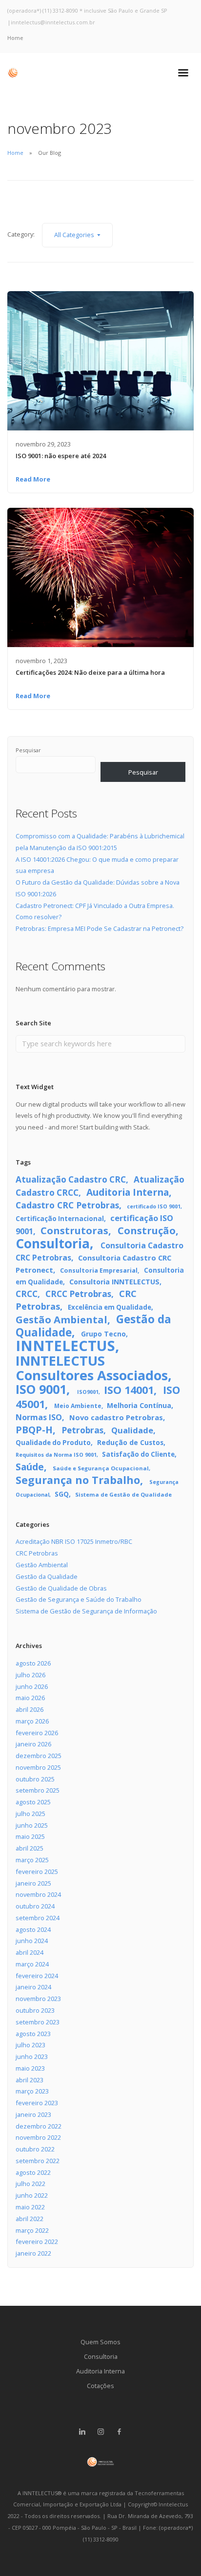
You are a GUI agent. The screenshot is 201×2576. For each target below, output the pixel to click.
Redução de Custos (130, 1442)
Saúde (30, 1467)
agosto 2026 (33, 1663)
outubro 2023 (35, 2010)
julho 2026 (30, 1675)
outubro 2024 (35, 1906)
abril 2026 (30, 1709)
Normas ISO (39, 1417)
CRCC (27, 1294)
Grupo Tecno (103, 1334)
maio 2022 (30, 2207)
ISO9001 (88, 1392)
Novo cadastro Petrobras (116, 1417)
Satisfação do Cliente (138, 1454)
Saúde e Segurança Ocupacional (101, 1468)
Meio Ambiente (78, 1406)
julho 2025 (30, 1814)
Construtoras (74, 1231)
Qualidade (132, 1430)
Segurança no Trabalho (78, 1480)
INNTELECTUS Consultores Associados (92, 1368)
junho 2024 (32, 1941)
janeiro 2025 (33, 1883)
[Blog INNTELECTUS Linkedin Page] (82, 2432)
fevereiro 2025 (37, 1872)
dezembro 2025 (39, 1756)
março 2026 (32, 1721)
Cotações (100, 2386)
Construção (147, 1231)
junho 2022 (32, 2195)
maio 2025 (30, 1836)
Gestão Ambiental (61, 1319)
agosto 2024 (33, 1929)
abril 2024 (30, 1952)
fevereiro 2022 (37, 2242)
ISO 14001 (129, 1390)
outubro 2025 (35, 1779)
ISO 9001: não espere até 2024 (61, 456)
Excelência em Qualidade (110, 1307)
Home (15, 38)
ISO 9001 (41, 1389)
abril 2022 (30, 2219)
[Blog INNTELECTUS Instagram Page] (100, 2432)
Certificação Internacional (60, 1219)
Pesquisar (28, 750)
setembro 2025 (38, 1790)
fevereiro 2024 (37, 1976)
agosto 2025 (33, 1802)
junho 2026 (32, 1686)
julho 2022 (30, 2184)
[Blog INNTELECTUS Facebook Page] (119, 2432)
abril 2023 (30, 2080)
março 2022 (32, 2230)
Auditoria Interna (128, 1192)
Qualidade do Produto (53, 1443)
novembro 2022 (38, 2137)
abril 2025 (30, 1848)
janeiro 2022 (33, 2253)
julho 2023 (30, 2045)
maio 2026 (30, 1698)
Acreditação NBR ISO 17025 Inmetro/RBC (74, 1541)
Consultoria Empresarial (99, 1270)
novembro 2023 (38, 1999)
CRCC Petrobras (78, 1294)
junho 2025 (32, 1825)
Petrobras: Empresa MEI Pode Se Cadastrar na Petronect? (100, 928)
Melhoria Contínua (139, 1405)
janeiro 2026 (33, 1744)
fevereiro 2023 (37, 2103)
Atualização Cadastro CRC (71, 1179)
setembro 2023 (38, 2022)
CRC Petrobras (37, 1553)
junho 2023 (32, 2057)
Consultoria (53, 1243)
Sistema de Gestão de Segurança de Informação (86, 1611)
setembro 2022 (38, 2161)
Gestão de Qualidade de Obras (61, 1588)
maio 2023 (30, 2068)
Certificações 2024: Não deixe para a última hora (90, 672)
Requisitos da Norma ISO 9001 (56, 1455)
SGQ (62, 1494)
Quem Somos (100, 2342)
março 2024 (32, 1964)
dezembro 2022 (39, 2126)
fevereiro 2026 (37, 1733)
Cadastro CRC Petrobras (67, 1205)
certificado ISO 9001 (154, 1206)
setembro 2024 (38, 1918)
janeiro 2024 (33, 1987)
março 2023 (32, 2091)
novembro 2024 (38, 1894)
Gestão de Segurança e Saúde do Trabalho (79, 1599)
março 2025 (32, 1860)
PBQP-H (34, 1430)
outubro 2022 (35, 2149)
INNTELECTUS (65, 1346)
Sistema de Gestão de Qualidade (123, 1494)
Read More (33, 479)
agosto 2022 (33, 2172)
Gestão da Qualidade (47, 1576)
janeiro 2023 (33, 2114)
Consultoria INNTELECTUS (114, 1282)
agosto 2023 (33, 2034)
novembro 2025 (38, 1767)
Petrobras (82, 1430)
